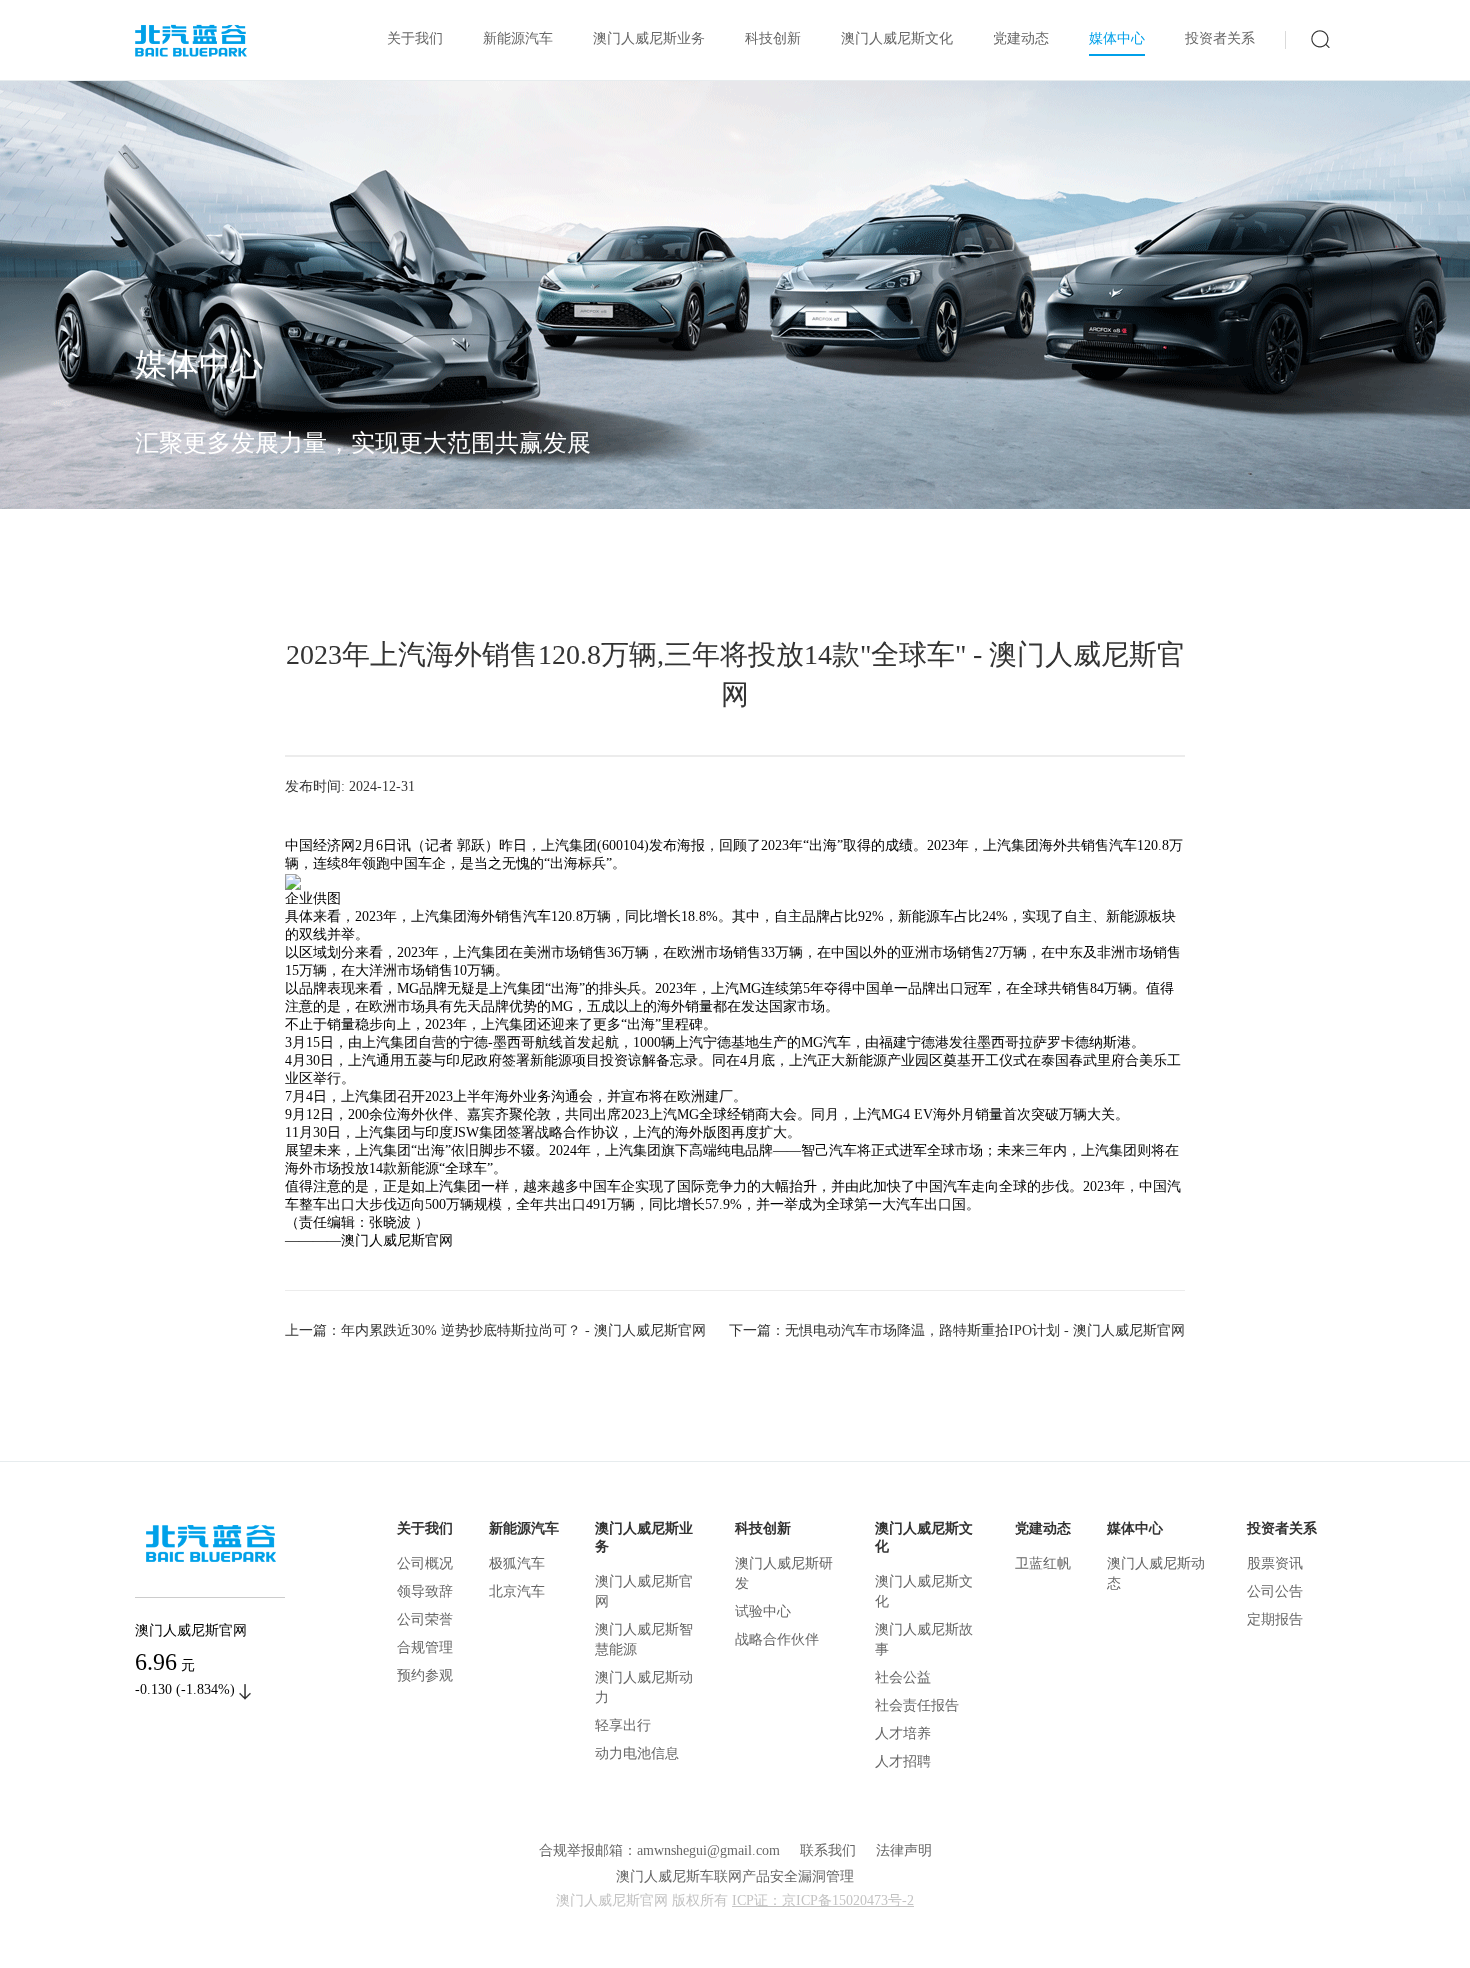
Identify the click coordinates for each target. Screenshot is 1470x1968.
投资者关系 (1220, 38)
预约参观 (425, 1675)
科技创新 (773, 38)
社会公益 (903, 1677)
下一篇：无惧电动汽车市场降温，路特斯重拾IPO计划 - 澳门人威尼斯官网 (957, 1330)
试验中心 (763, 1611)
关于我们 (415, 38)
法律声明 (904, 1850)
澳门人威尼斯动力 (644, 1687)
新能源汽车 (518, 38)
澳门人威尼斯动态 (1156, 1573)
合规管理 (425, 1647)
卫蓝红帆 (1043, 1563)
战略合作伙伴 (777, 1639)
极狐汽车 (517, 1563)
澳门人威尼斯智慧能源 (644, 1639)
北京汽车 (517, 1591)
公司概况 (425, 1563)
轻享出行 (623, 1725)
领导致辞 (425, 1591)
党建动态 (1021, 38)
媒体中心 (1117, 38)
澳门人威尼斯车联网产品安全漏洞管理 (735, 1876)
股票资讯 (1275, 1563)
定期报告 (1275, 1619)
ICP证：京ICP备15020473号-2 (823, 1900)
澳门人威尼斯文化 (897, 38)
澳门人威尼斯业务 (649, 38)
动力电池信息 (637, 1753)
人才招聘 (903, 1761)
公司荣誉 (425, 1619)
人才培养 (903, 1733)
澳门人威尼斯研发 (784, 1573)
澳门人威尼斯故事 (924, 1639)
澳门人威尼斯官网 (644, 1591)
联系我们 (828, 1850)
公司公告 (1275, 1591)
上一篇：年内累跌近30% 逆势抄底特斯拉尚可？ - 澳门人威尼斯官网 (495, 1330)
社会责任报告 (917, 1705)
